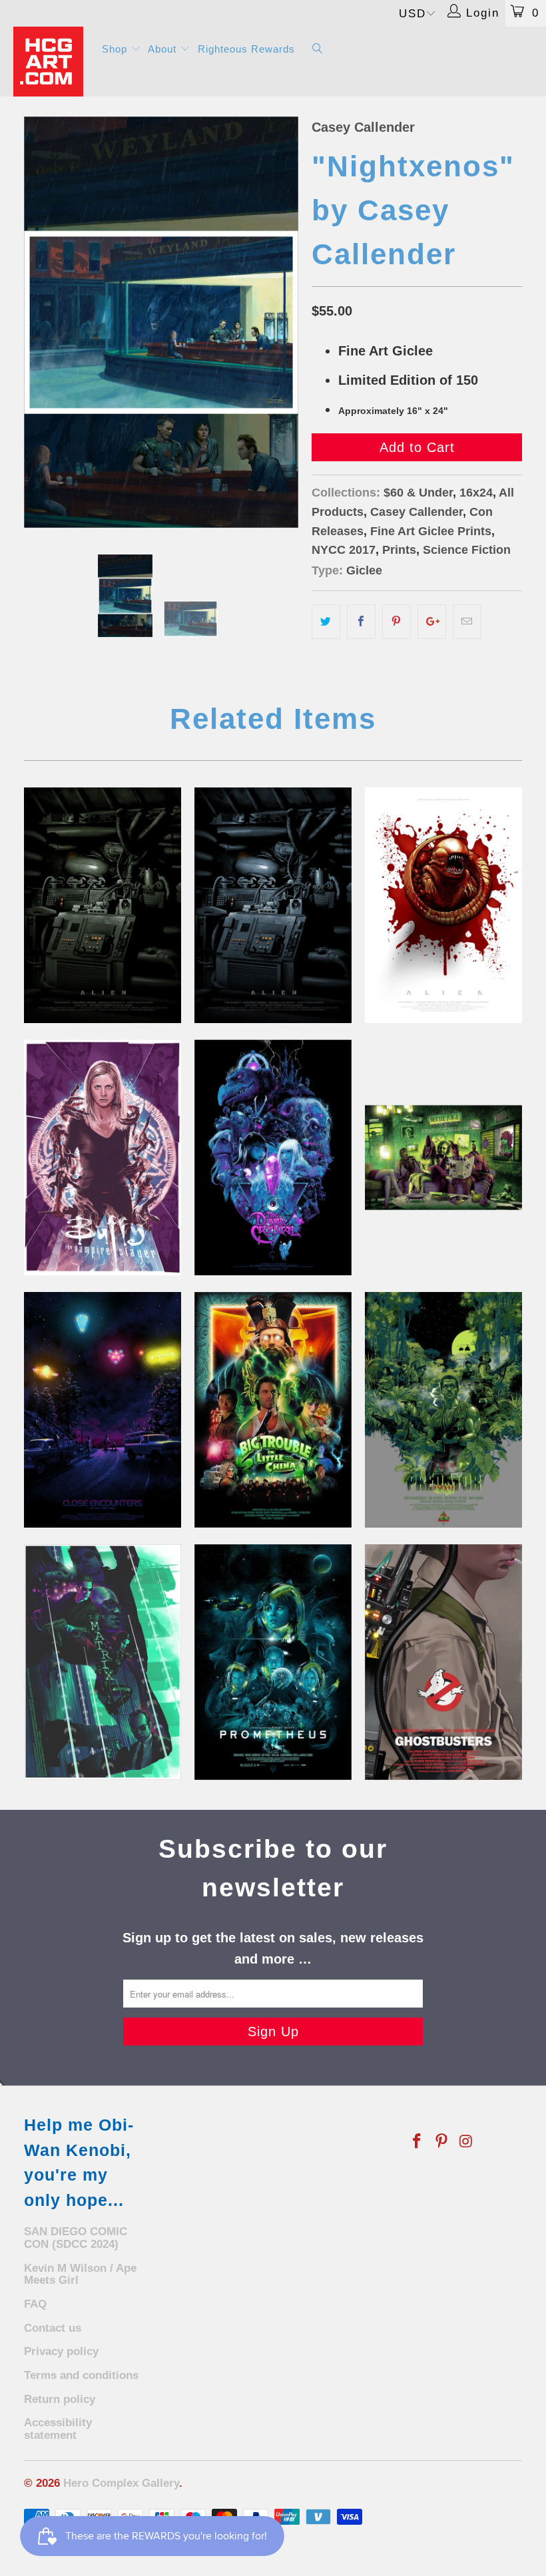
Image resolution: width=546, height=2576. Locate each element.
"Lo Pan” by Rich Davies (273, 1410)
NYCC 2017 (344, 550)
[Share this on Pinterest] (397, 622)
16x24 (476, 493)
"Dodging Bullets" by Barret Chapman (103, 1662)
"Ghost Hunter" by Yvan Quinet (443, 1662)
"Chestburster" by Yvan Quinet (443, 905)
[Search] (318, 50)
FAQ (35, 2304)
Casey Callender (363, 127)
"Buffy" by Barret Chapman (103, 1158)
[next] (284, 322)
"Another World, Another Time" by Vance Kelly (273, 1158)
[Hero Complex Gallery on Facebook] (417, 2142)
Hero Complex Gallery (121, 2483)
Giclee (364, 570)
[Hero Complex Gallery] (50, 62)
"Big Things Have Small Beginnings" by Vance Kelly (273, 1662)
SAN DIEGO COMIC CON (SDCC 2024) (76, 2238)
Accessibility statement (58, 2429)
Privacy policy (61, 2351)
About (164, 49)
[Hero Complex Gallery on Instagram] (466, 2142)
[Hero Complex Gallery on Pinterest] (442, 2142)
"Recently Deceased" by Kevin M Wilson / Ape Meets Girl (443, 1158)
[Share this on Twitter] (326, 622)
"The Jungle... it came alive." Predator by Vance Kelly (443, 1410)
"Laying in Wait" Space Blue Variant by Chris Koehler (273, 905)
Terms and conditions (81, 2375)
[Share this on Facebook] (361, 622)
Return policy (60, 2399)
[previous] (38, 322)
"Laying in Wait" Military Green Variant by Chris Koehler (103, 905)
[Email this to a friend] (467, 622)
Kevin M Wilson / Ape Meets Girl (80, 2274)
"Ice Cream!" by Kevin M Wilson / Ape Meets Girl (103, 1410)
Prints (399, 550)
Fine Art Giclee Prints (431, 531)
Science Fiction (467, 550)
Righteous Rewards (246, 49)
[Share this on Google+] (432, 622)
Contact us (53, 2328)
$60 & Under (418, 493)
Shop (116, 49)
